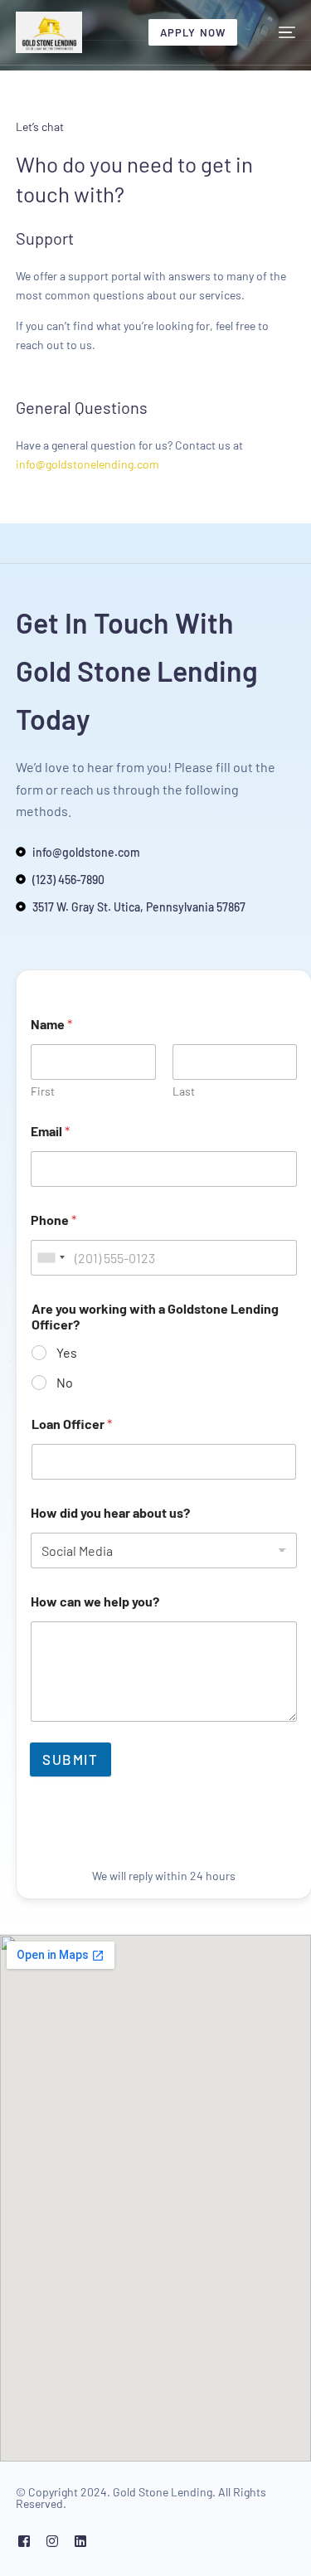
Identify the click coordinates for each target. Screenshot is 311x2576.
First (43, 1091)
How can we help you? (95, 1601)
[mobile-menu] (279, 32)
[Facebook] (24, 2541)
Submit (70, 1759)
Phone (53, 1220)
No (65, 1382)
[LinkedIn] (80, 2541)
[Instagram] (52, 2541)
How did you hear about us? (110, 1512)
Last (184, 1091)
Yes (67, 1352)
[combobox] (51, 1258)
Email (50, 1131)
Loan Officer (72, 1424)
